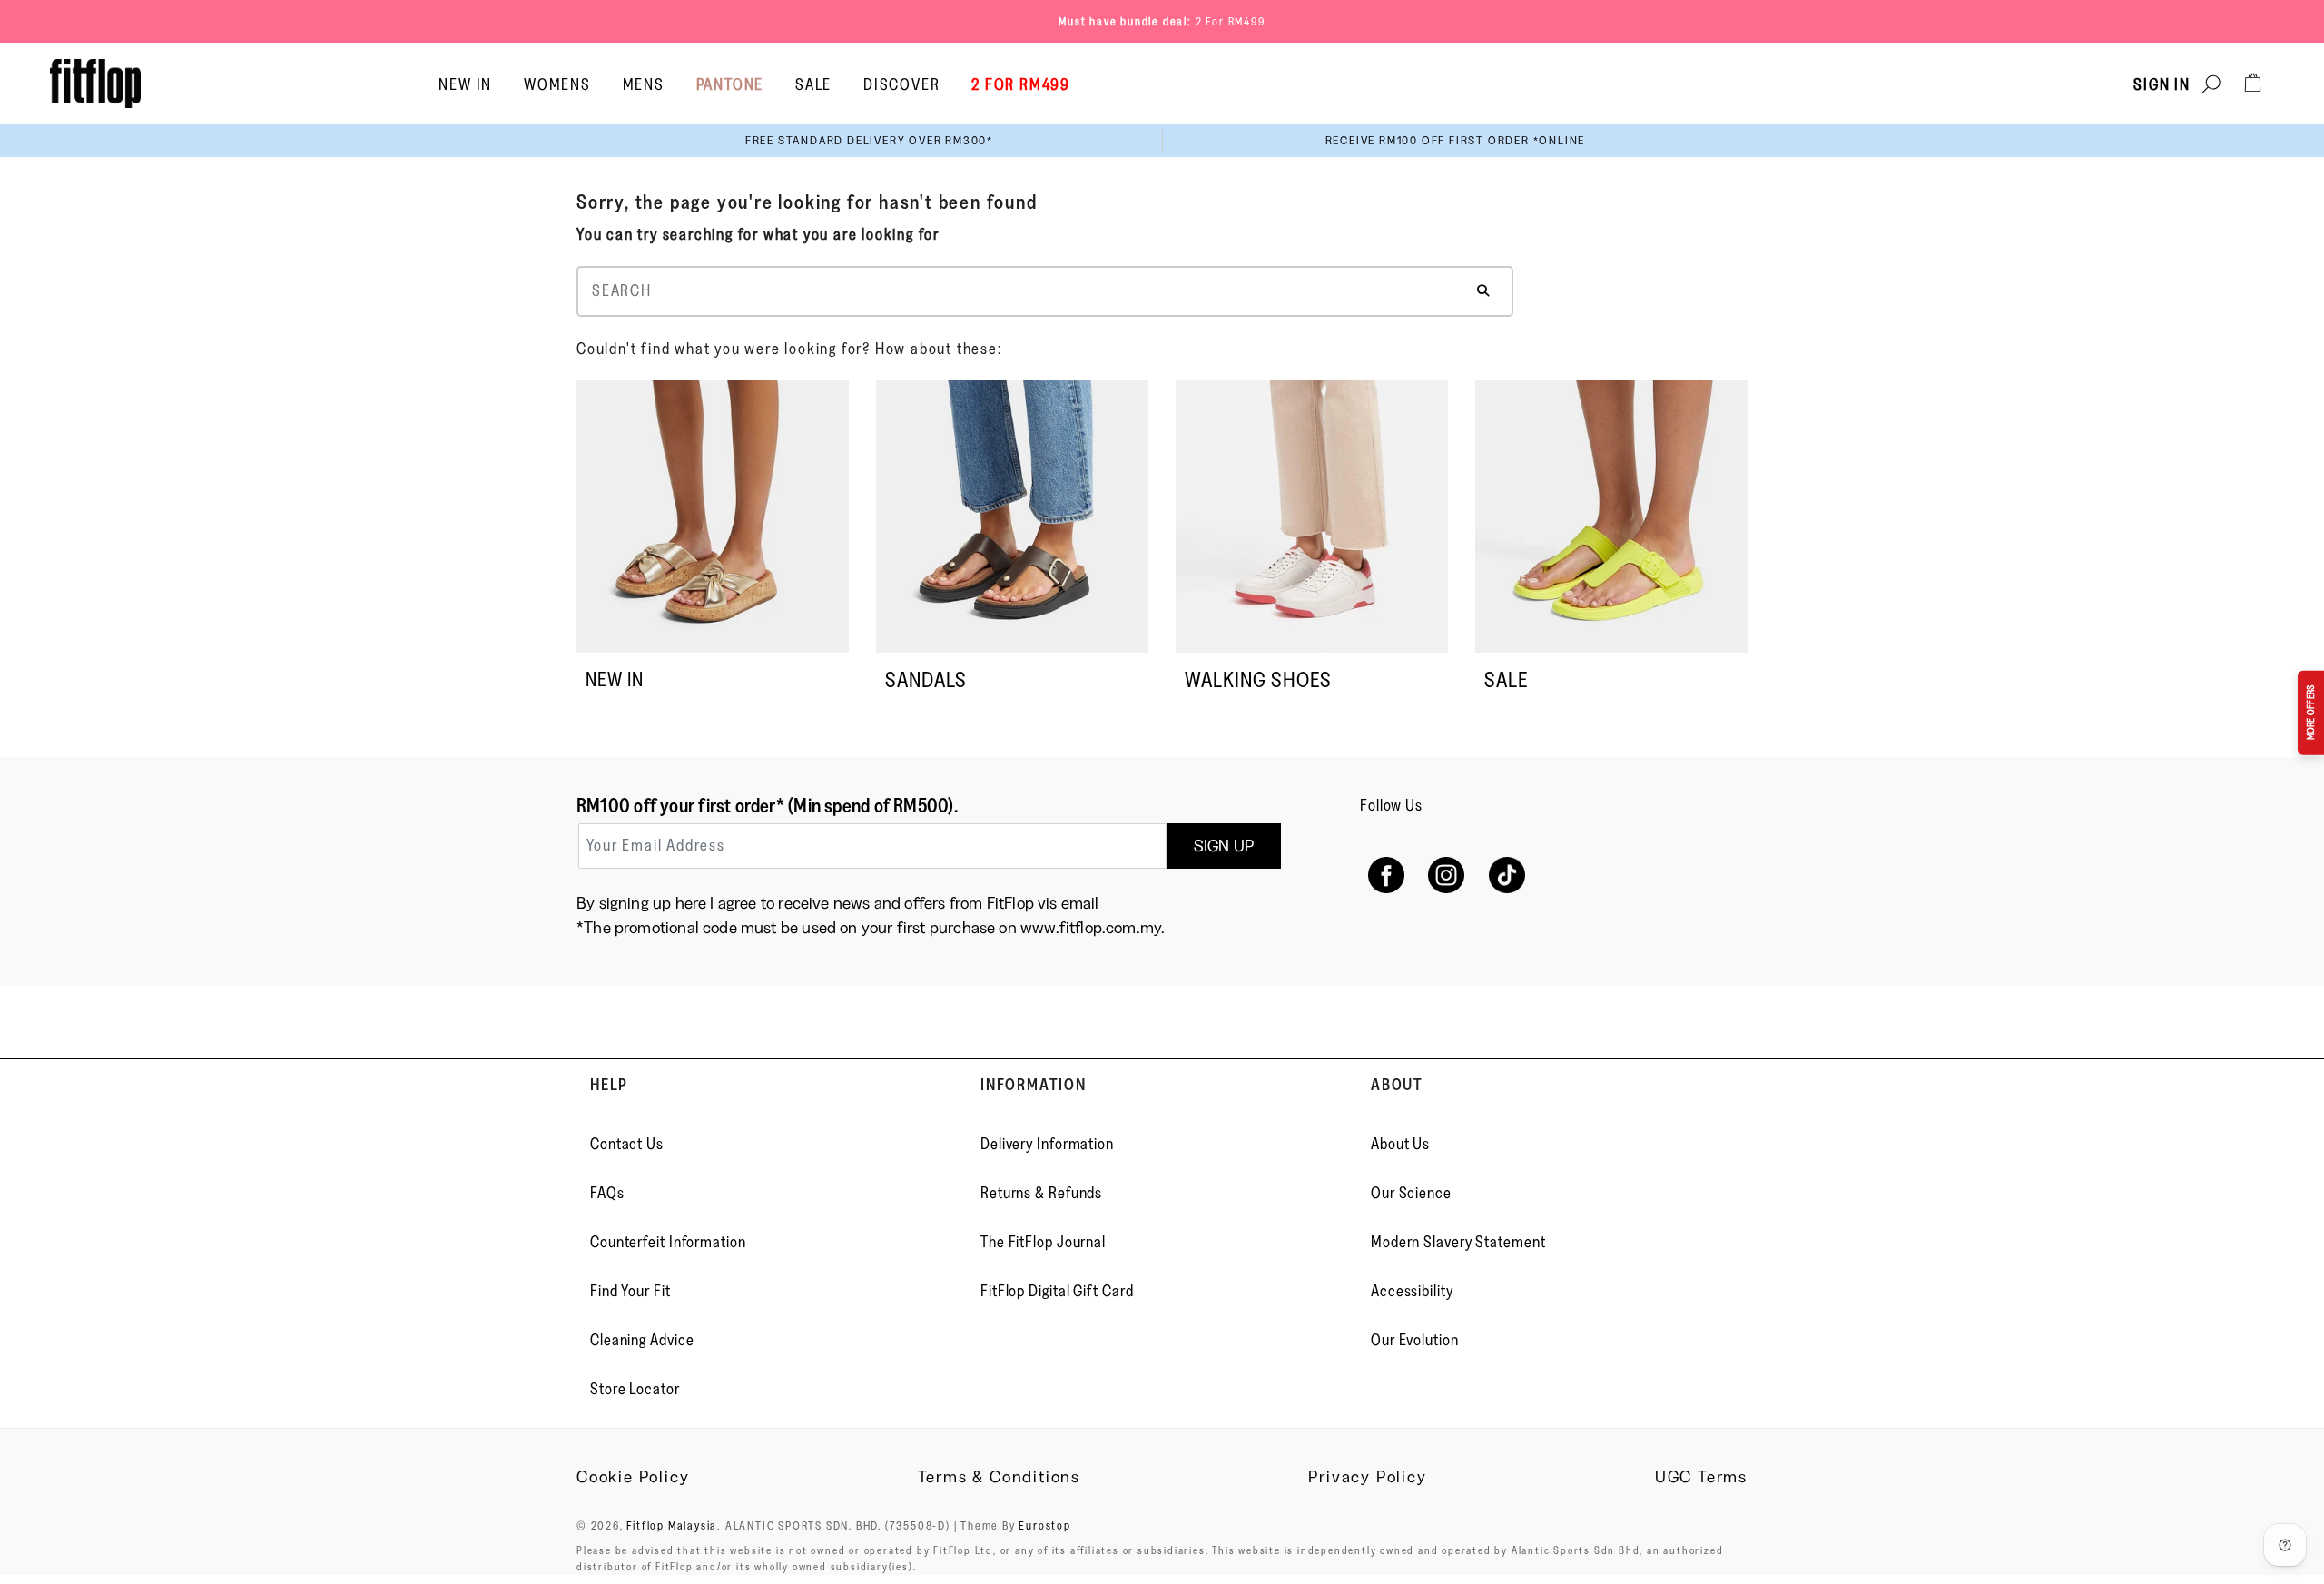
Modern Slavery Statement (1458, 1242)
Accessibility (1412, 1291)
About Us (1400, 1144)
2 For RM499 (1231, 21)
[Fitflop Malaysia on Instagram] (1447, 876)
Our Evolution (1415, 1340)
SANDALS (926, 679)
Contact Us (627, 1144)
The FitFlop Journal (1043, 1242)
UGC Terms (1701, 1477)
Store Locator (635, 1389)
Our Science (1411, 1193)
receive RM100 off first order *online (1456, 140)
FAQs (607, 1193)
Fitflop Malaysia (672, 1525)
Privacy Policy (1367, 1477)
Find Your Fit (630, 1291)
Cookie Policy (633, 1477)
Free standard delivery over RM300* (869, 140)
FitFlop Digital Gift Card (1057, 1291)
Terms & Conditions (999, 1477)
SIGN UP (1224, 846)
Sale (813, 84)
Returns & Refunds (1041, 1193)
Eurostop (1044, 1525)
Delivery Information (1047, 1144)
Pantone (730, 84)
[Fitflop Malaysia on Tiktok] (1507, 876)
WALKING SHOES (1258, 679)
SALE (1506, 679)
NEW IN (615, 679)
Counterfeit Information (668, 1242)
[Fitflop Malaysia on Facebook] (1386, 876)
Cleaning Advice (642, 1340)
